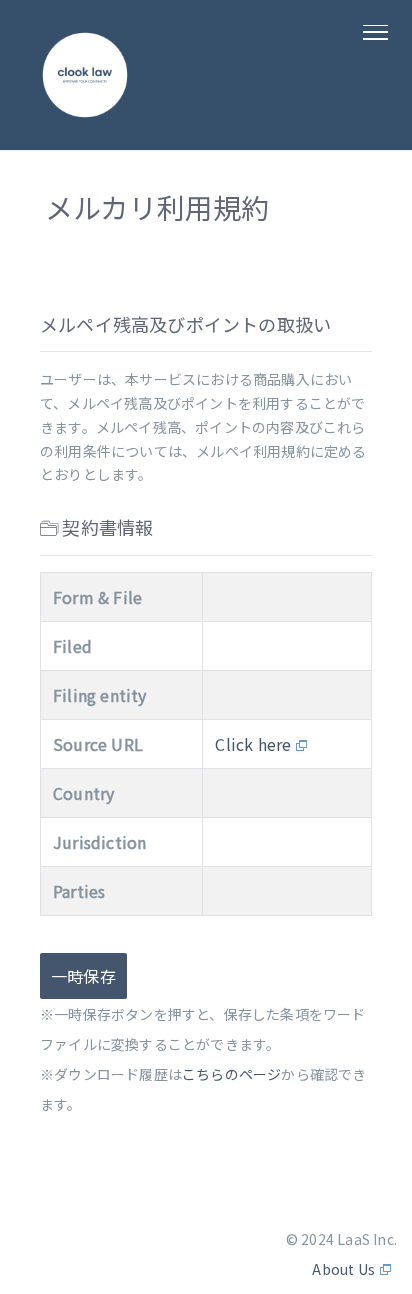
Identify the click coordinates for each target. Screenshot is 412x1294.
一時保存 (83, 976)
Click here (253, 744)
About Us (343, 1269)
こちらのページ (231, 1074)
